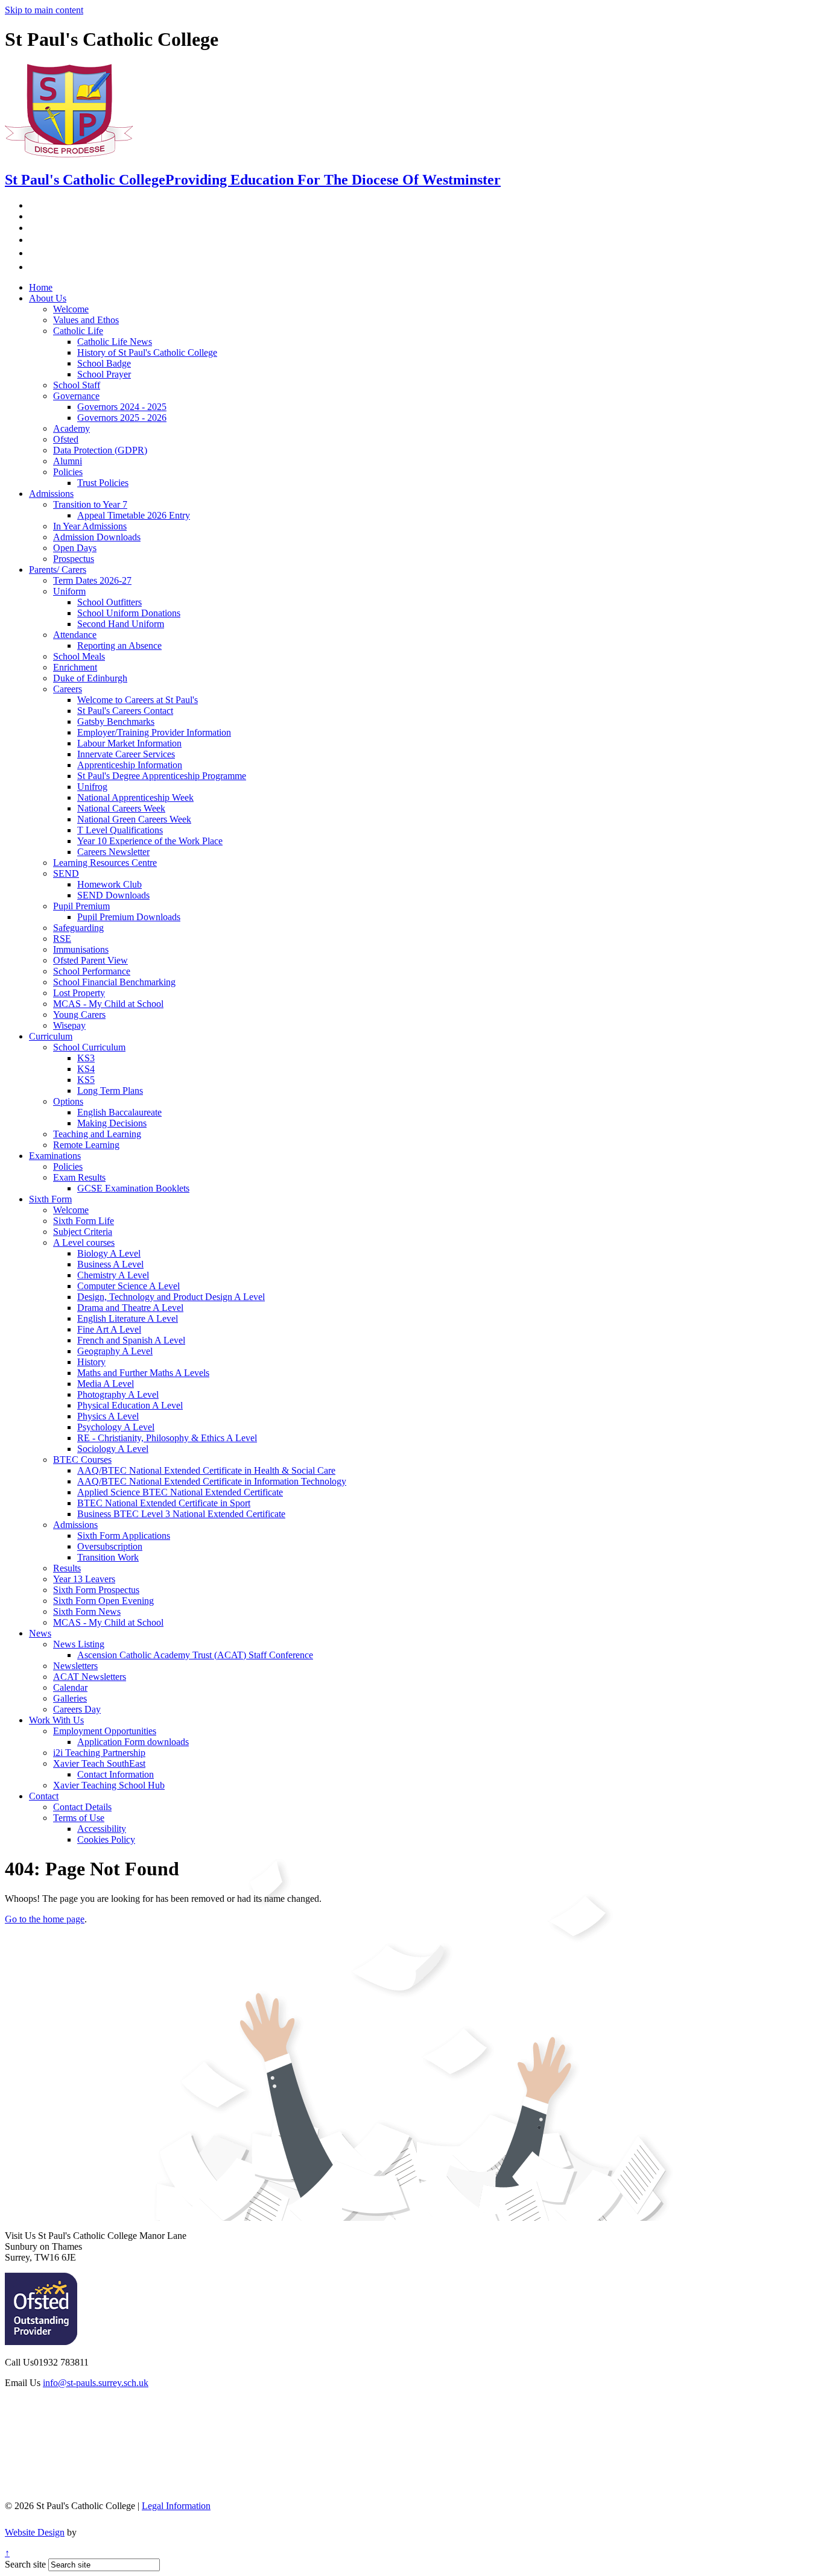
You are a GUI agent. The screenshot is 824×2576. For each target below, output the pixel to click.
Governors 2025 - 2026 (122, 418)
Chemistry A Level (113, 1275)
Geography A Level (115, 1351)
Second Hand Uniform (121, 624)
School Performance (92, 971)
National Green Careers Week (134, 819)
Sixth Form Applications (124, 1536)
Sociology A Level (113, 1449)
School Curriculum (89, 1047)
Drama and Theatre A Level (130, 1308)
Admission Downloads (97, 537)
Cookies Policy (106, 1839)
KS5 (86, 1080)
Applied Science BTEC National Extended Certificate (180, 1492)
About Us (48, 298)
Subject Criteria (83, 1232)
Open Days (75, 548)
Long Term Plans (110, 1091)
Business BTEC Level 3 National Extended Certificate (181, 1514)
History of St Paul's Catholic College (147, 352)
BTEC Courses (82, 1460)
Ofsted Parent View (90, 960)
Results (67, 1568)
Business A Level (110, 1264)
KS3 (86, 1058)
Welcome (71, 309)
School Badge (104, 363)
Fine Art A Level (109, 1329)
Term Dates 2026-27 (92, 580)
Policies (68, 472)
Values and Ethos (86, 320)
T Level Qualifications (120, 830)
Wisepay (69, 1025)
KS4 (86, 1069)
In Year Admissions (90, 526)
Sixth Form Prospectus (96, 1590)
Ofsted (66, 439)
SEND (66, 873)
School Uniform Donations (129, 613)
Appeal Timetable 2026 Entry (134, 515)
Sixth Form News (87, 1612)
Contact (44, 1796)
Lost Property (79, 993)
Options (68, 1101)
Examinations (55, 1156)
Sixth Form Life (84, 1221)
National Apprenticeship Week (135, 797)
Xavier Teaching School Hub (109, 1785)
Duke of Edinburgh (90, 678)
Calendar (70, 1687)
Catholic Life (78, 331)
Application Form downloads (133, 1742)
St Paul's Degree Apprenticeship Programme (162, 776)
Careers (68, 689)
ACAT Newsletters (90, 1677)
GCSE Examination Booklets (133, 1188)
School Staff (77, 385)
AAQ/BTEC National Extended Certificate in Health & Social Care (206, 1470)
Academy (71, 428)
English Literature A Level (128, 1318)
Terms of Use (79, 1818)
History (91, 1362)
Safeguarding (78, 928)
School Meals (79, 656)
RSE (62, 939)
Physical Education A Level (130, 1405)
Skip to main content (44, 10)
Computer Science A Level (128, 1286)
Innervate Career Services (126, 754)
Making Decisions (112, 1123)
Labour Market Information (129, 743)
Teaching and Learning (97, 1134)
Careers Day (77, 1709)
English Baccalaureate (119, 1112)
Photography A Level (118, 1394)
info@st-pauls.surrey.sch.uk (96, 2383)
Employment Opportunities (105, 1731)
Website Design (35, 2532)
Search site (25, 2564)
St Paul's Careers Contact (125, 711)
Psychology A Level (116, 1427)
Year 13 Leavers (84, 1579)
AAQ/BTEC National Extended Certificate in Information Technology (212, 1481)
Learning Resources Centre (105, 863)
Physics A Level (108, 1416)
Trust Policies (103, 483)
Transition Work (108, 1557)
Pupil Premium (81, 906)
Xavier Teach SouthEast (99, 1763)
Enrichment (75, 667)
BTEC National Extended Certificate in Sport (164, 1503)
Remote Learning (86, 1145)
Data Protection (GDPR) (100, 450)
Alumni (68, 461)
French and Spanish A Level (131, 1340)
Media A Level (106, 1384)
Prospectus (74, 559)
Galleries (70, 1698)
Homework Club (109, 884)
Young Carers (79, 1015)
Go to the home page (45, 1919)
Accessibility (102, 1829)
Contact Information (116, 1774)
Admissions (51, 494)
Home (41, 287)
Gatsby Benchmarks (116, 721)
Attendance (75, 635)
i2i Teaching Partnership (99, 1753)
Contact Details (82, 1807)
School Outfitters (109, 602)
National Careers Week (121, 808)
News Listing (79, 1644)
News (40, 1633)
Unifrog (92, 787)
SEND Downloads (113, 895)
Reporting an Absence (119, 646)
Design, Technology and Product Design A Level (171, 1297)
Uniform (69, 591)
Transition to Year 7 (90, 504)
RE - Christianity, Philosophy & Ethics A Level (167, 1438)
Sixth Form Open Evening (103, 1601)
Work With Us (56, 1720)
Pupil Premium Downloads (129, 917)
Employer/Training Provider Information (154, 732)
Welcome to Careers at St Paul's (138, 700)
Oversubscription (110, 1546)
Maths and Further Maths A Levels (143, 1373)
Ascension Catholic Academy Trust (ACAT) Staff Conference (195, 1655)
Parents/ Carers (58, 570)
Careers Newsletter (113, 852)
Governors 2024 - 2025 (122, 407)
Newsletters (75, 1666)
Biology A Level (109, 1253)
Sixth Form (50, 1199)
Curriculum (51, 1036)
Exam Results (79, 1177)
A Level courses (84, 1242)
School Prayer (104, 374)
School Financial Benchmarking (114, 982)
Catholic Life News (115, 342)
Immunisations (81, 949)
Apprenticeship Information (130, 765)
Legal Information (176, 2506)
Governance (76, 396)
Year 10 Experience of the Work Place (150, 841)
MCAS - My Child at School (108, 1004)
